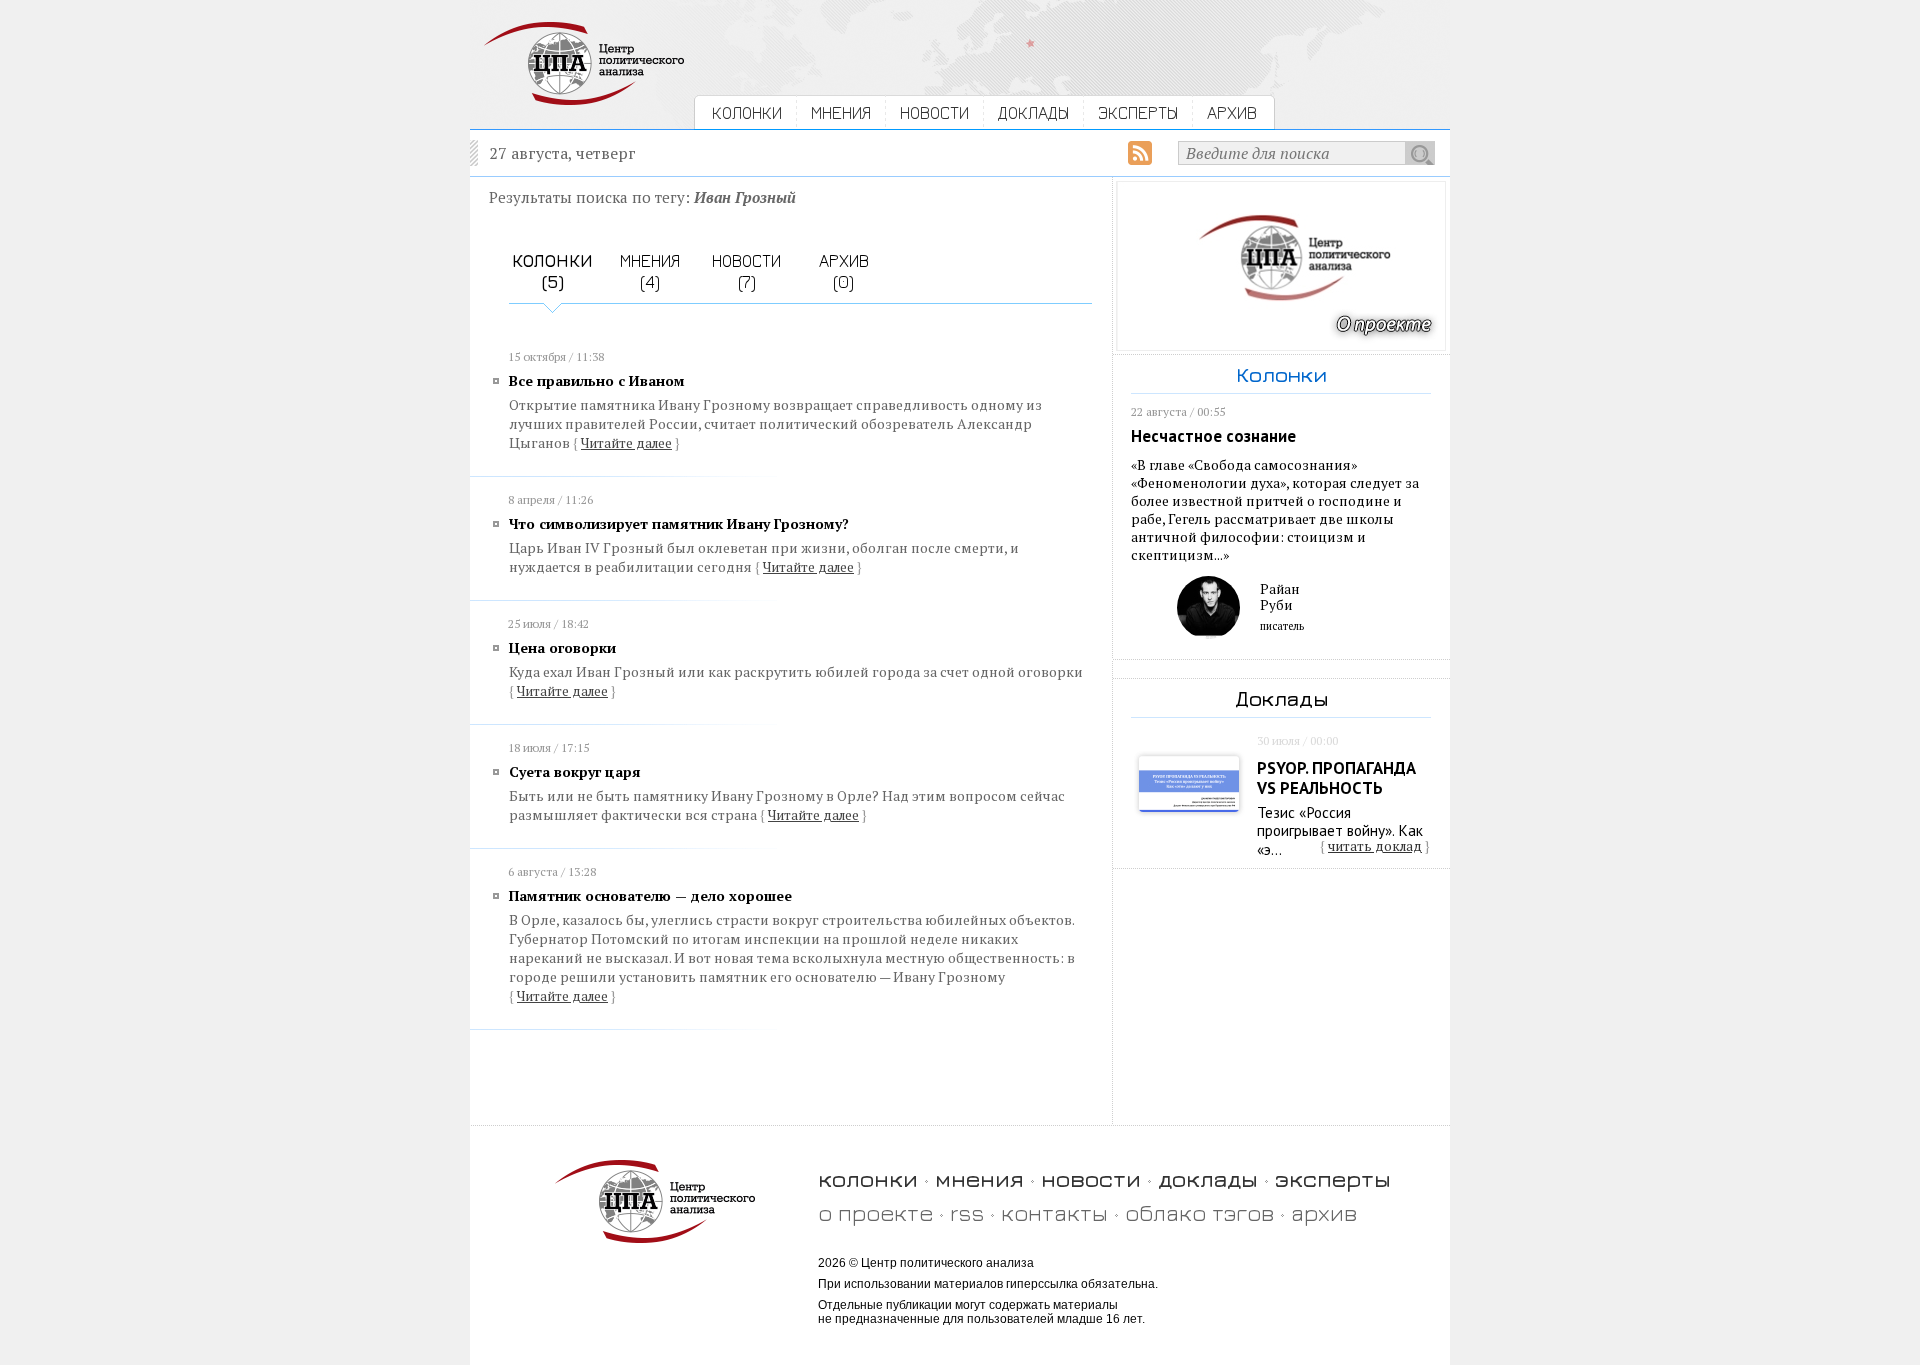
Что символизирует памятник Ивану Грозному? (679, 523)
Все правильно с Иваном (597, 380)
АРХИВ (1232, 112)
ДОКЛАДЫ (1033, 112)
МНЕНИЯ (841, 112)
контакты (1054, 1212)
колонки (868, 1178)
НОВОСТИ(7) (746, 271)
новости (1091, 1178)
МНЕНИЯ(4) (650, 271)
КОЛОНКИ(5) (552, 271)
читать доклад (1375, 846)
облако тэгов (1199, 1212)
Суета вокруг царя (575, 771)
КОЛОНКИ (747, 112)
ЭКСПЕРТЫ (1138, 112)
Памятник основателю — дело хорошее (650, 895)
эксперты (1333, 1178)
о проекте (875, 1212)
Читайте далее (626, 443)
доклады (1208, 1178)
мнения (979, 1178)
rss (967, 1212)
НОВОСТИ (934, 112)
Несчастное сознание (1213, 436)
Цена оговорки (562, 647)
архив (1324, 1212)
